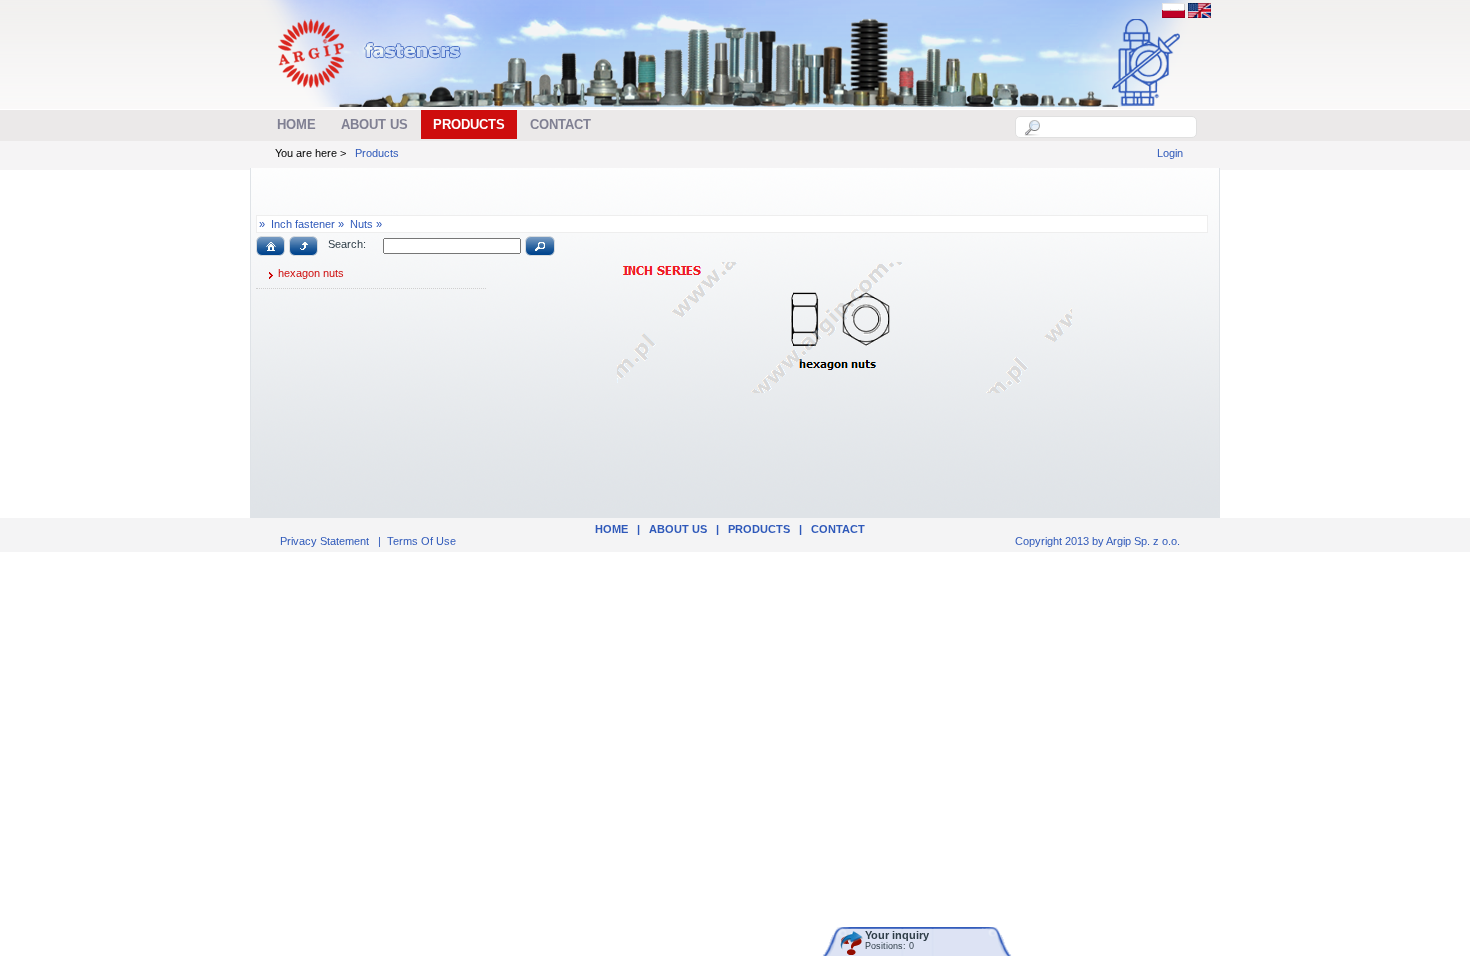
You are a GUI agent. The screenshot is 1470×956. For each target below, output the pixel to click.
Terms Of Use (421, 541)
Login (1170, 153)
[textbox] (1117, 127)
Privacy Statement (324, 541)
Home (611, 529)
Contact (838, 529)
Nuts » (366, 224)
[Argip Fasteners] (379, 96)
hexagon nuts (311, 273)
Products (377, 153)
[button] (270, 246)
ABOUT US (678, 529)
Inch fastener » (307, 224)
